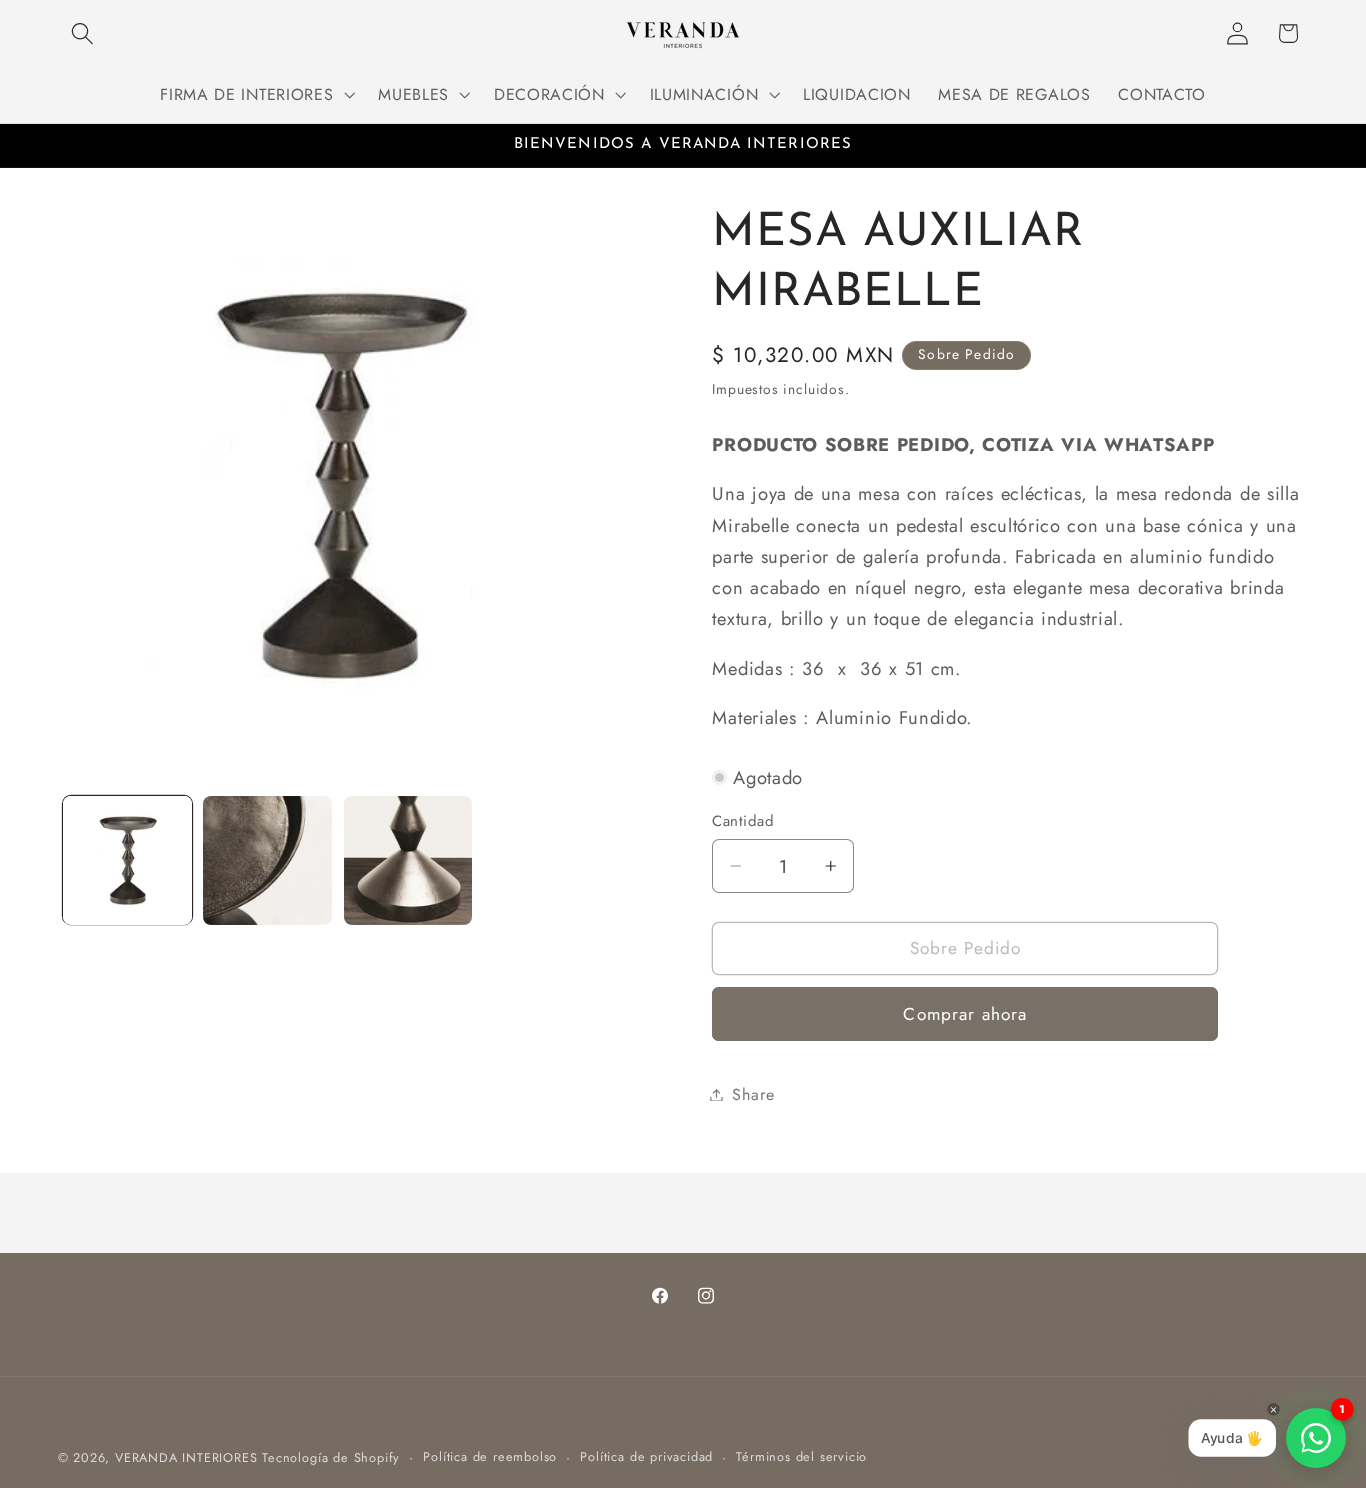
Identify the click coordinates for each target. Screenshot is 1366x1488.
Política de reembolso (490, 1456)
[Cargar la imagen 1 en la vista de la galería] (127, 860)
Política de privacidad (646, 1456)
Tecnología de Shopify (331, 1457)
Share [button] (753, 1094)
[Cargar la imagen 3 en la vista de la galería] (408, 860)
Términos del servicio (801, 1456)
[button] (83, 33)
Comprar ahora (965, 1014)
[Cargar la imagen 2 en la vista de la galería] (267, 860)
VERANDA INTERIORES (186, 1457)
